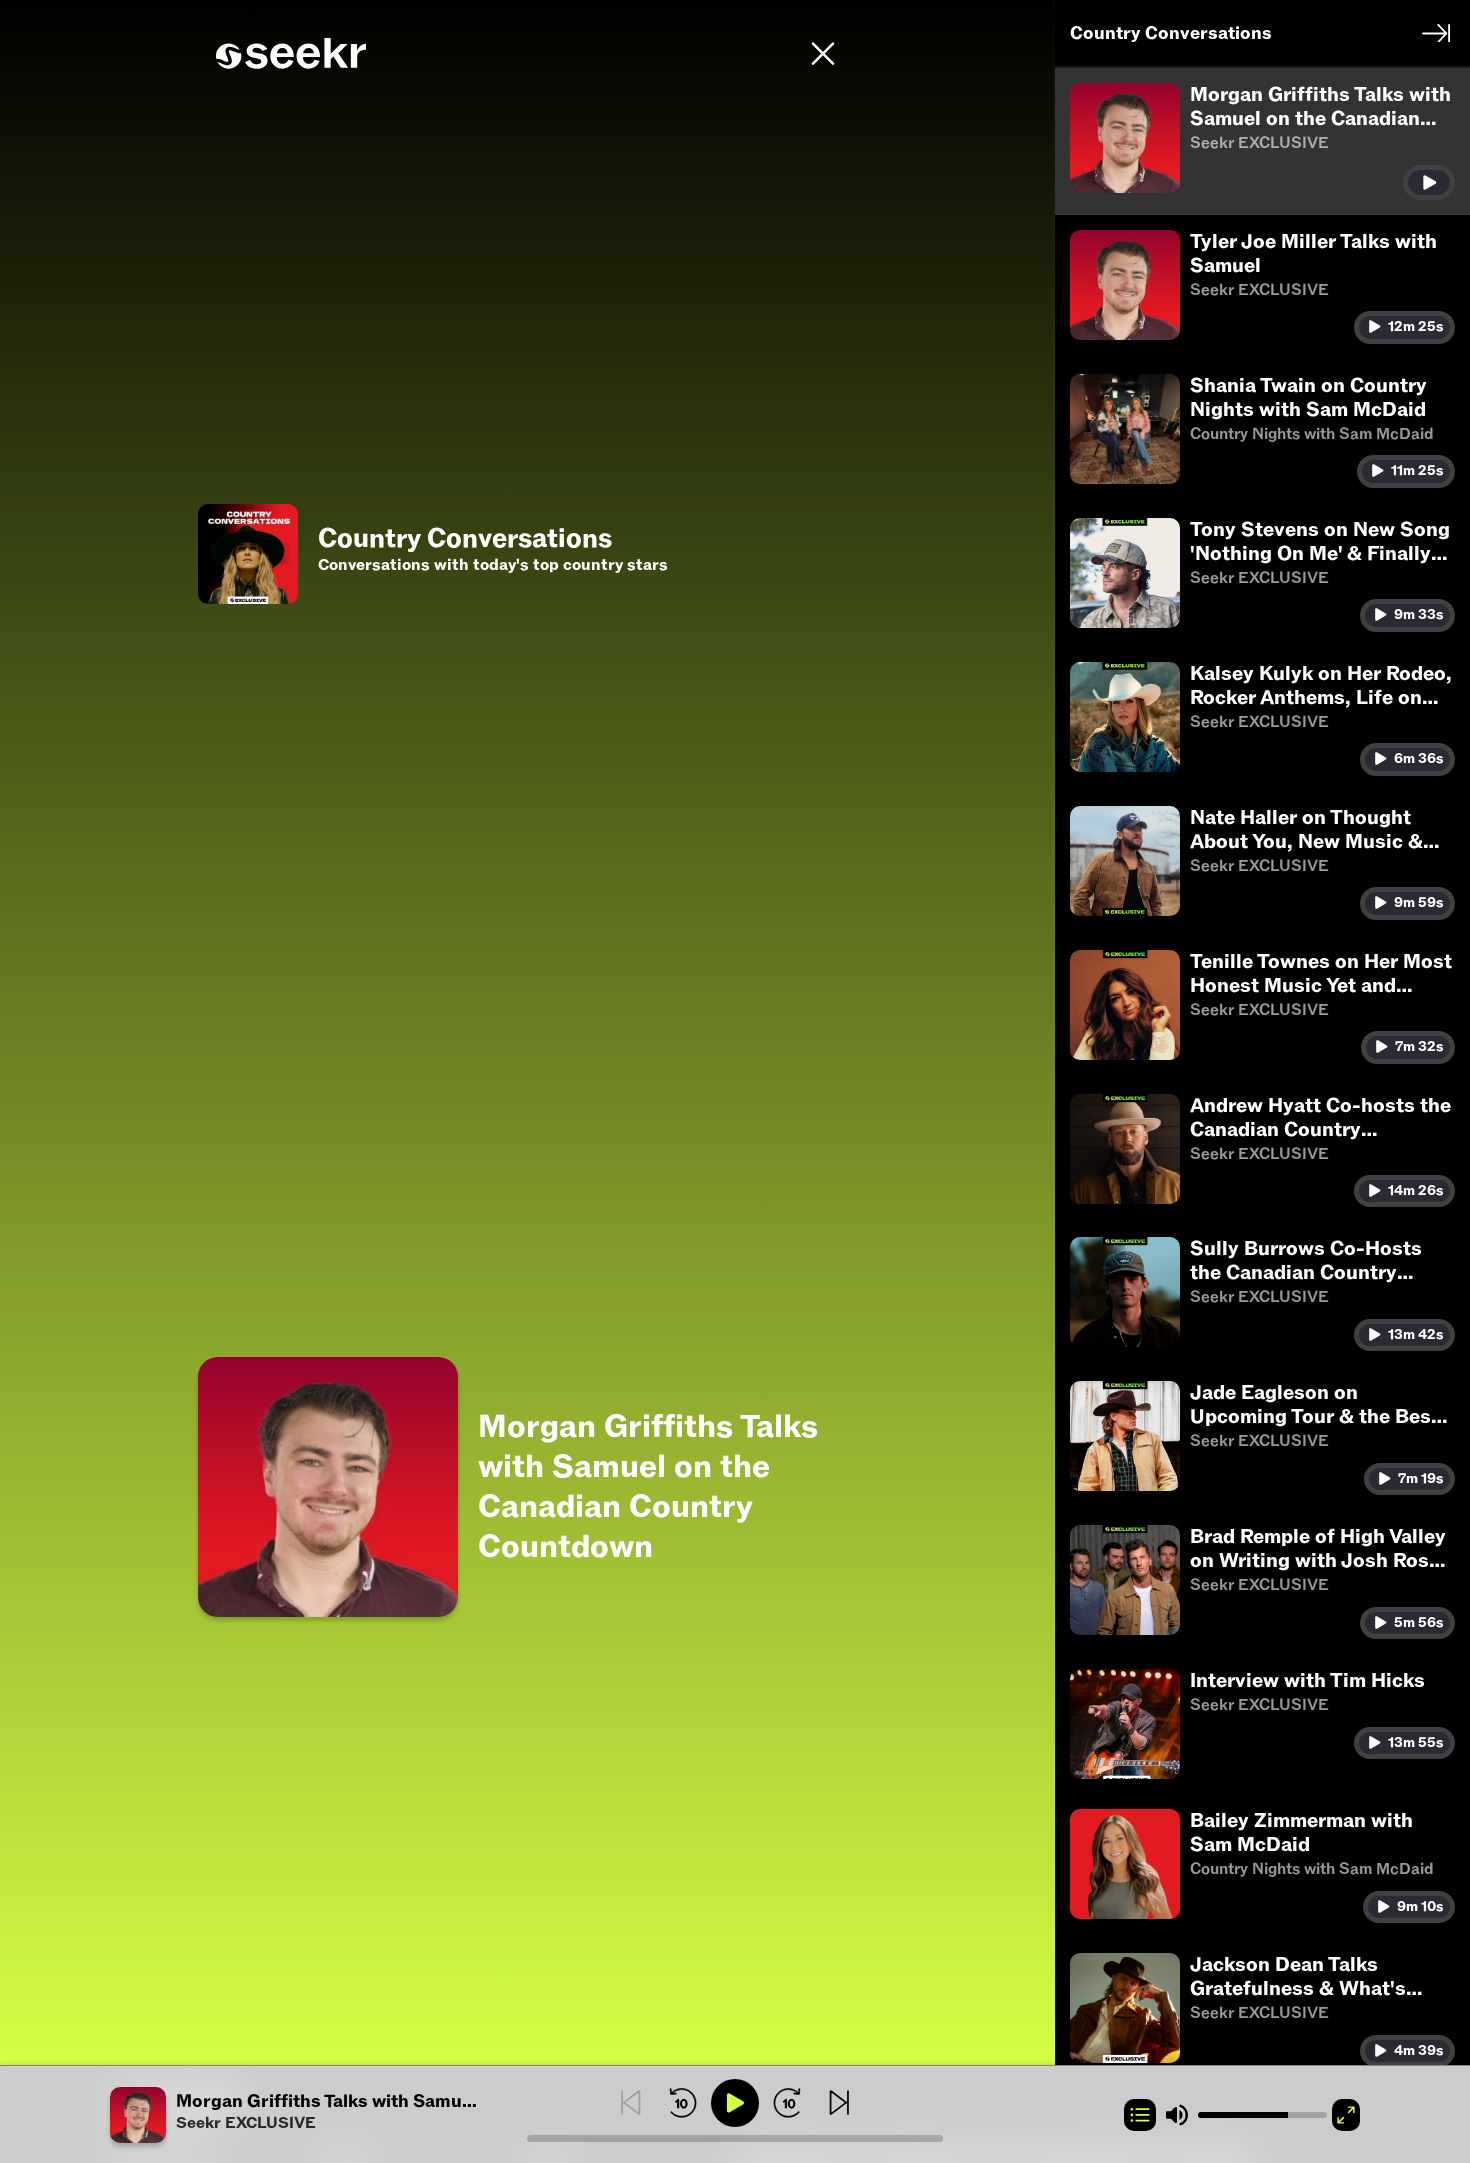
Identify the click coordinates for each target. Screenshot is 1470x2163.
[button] (318, 2115)
